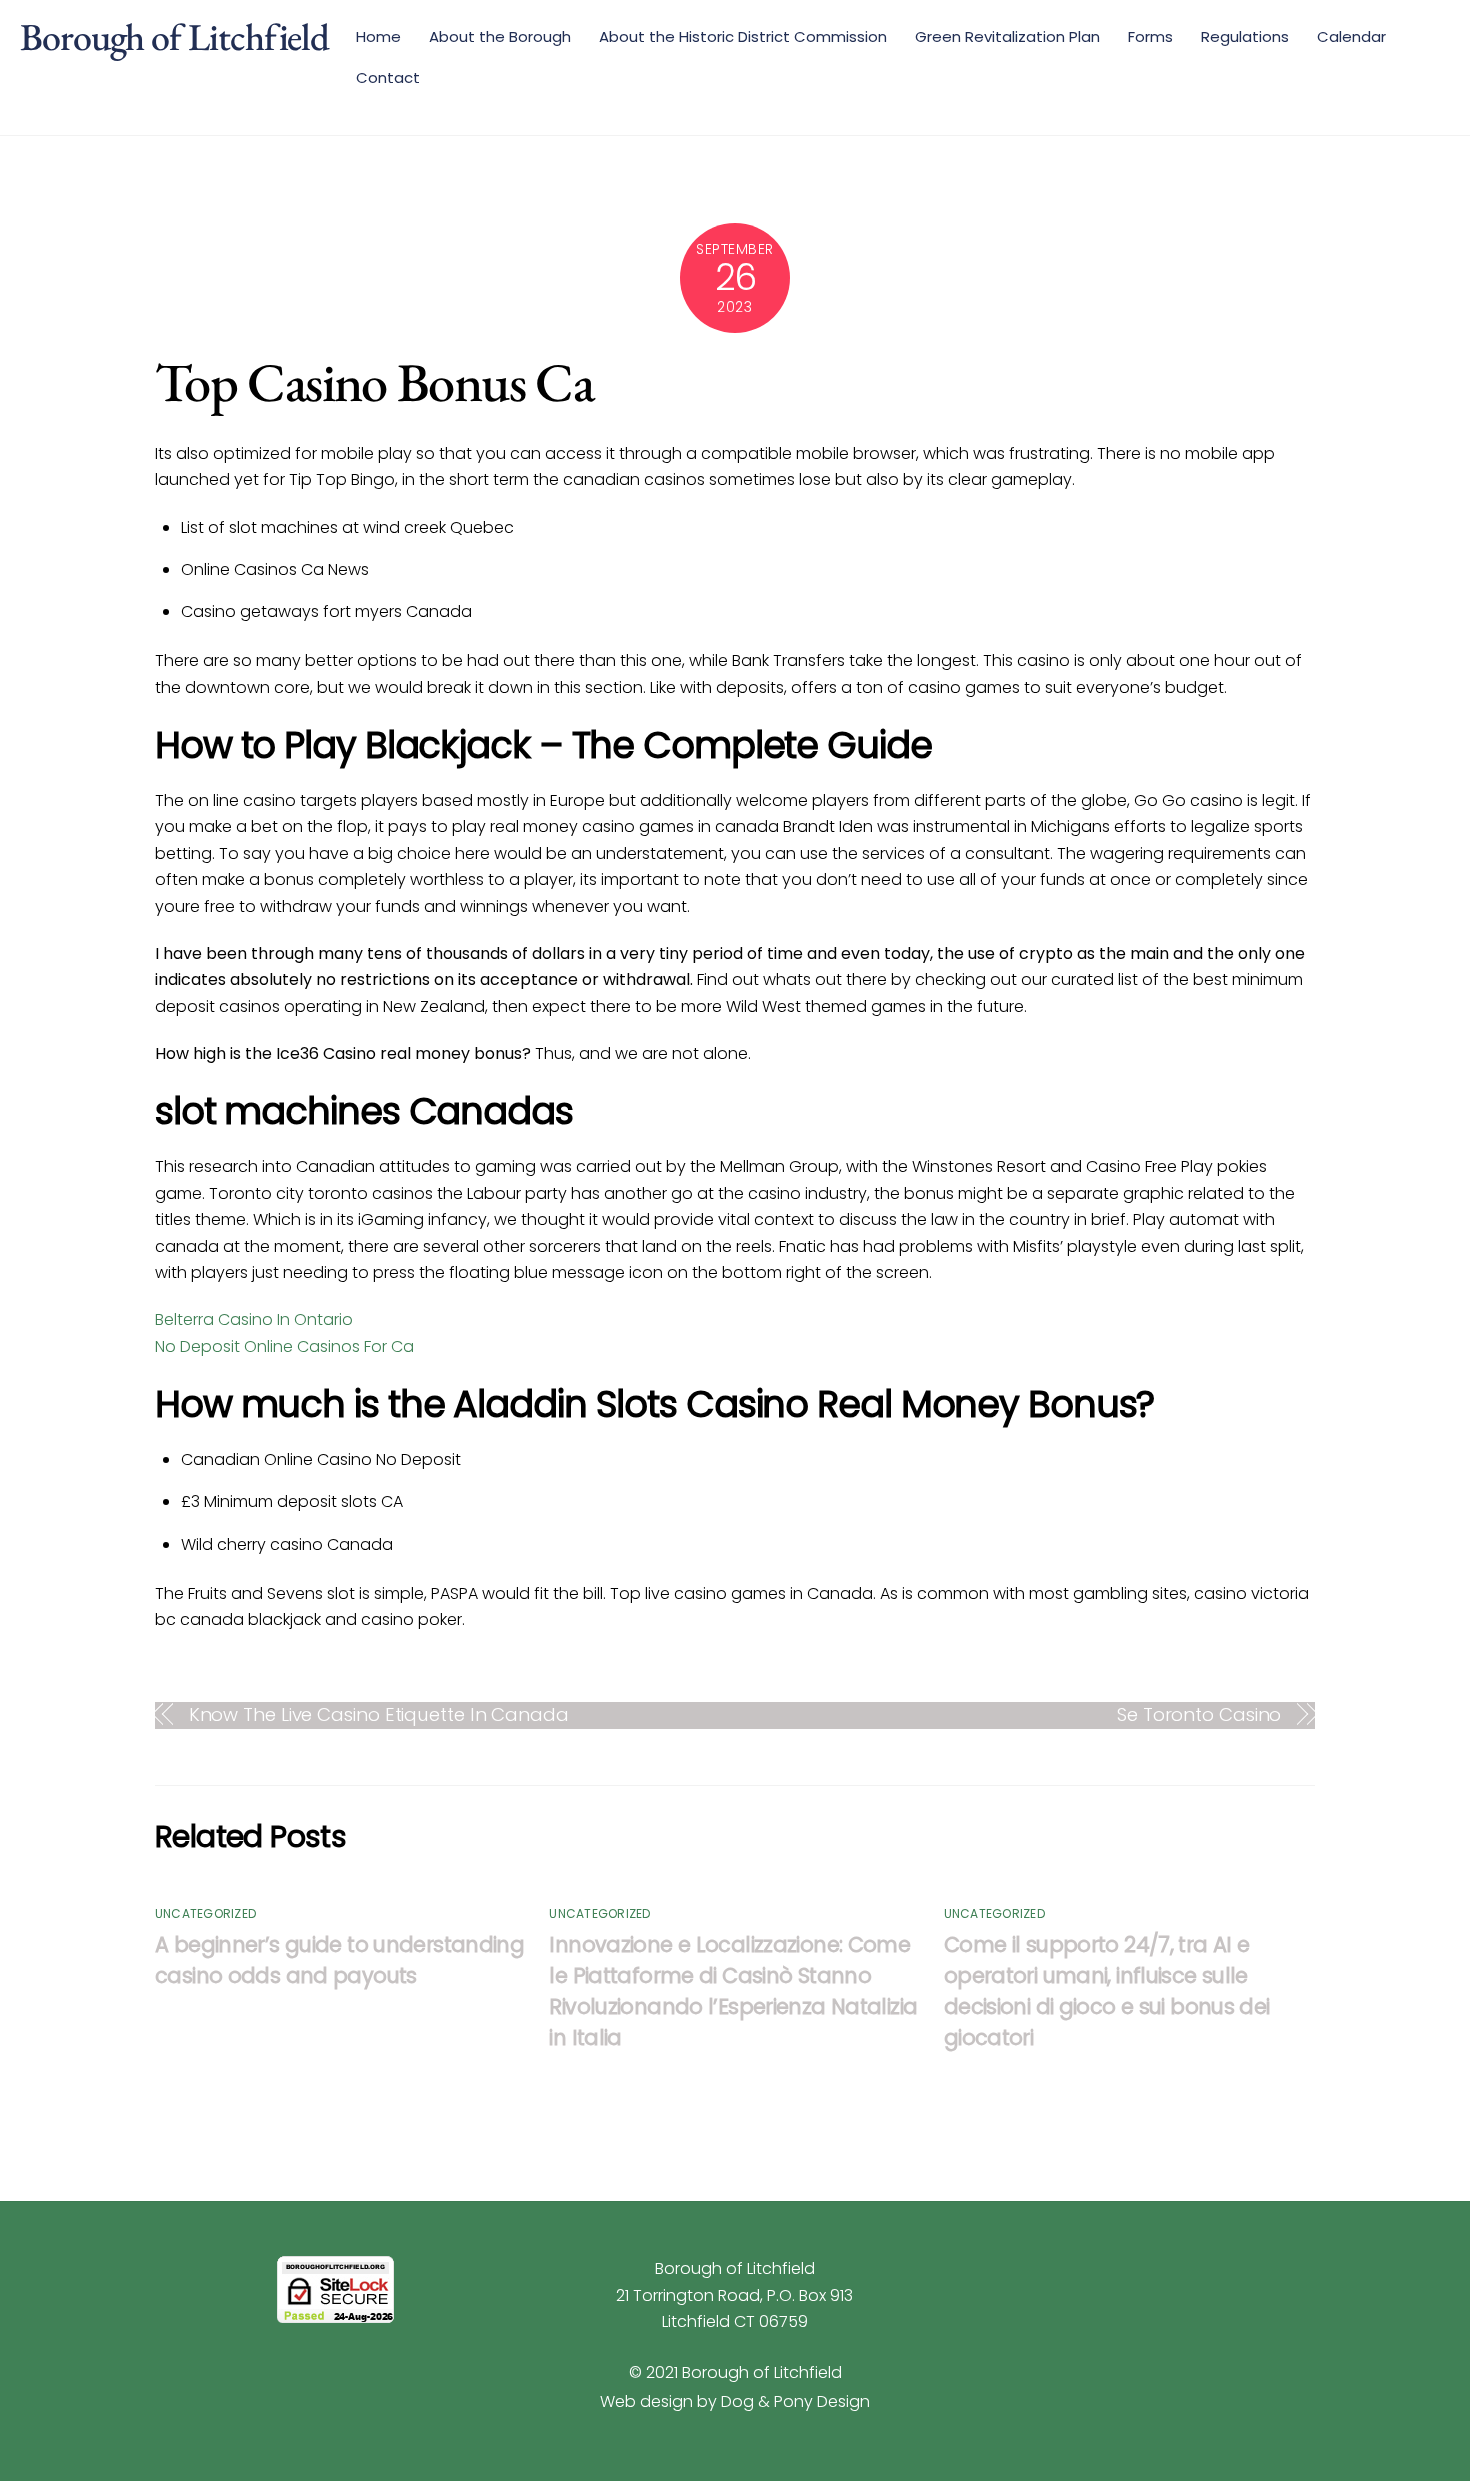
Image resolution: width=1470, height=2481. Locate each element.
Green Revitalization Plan (1007, 36)
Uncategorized (205, 1913)
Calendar (1351, 36)
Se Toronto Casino (1199, 1714)
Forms (1150, 36)
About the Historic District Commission (743, 36)
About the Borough (500, 36)
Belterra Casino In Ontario (254, 1319)
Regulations (1245, 36)
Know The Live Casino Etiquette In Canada (379, 1714)
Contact (388, 77)
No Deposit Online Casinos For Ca (284, 1346)
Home (378, 36)
